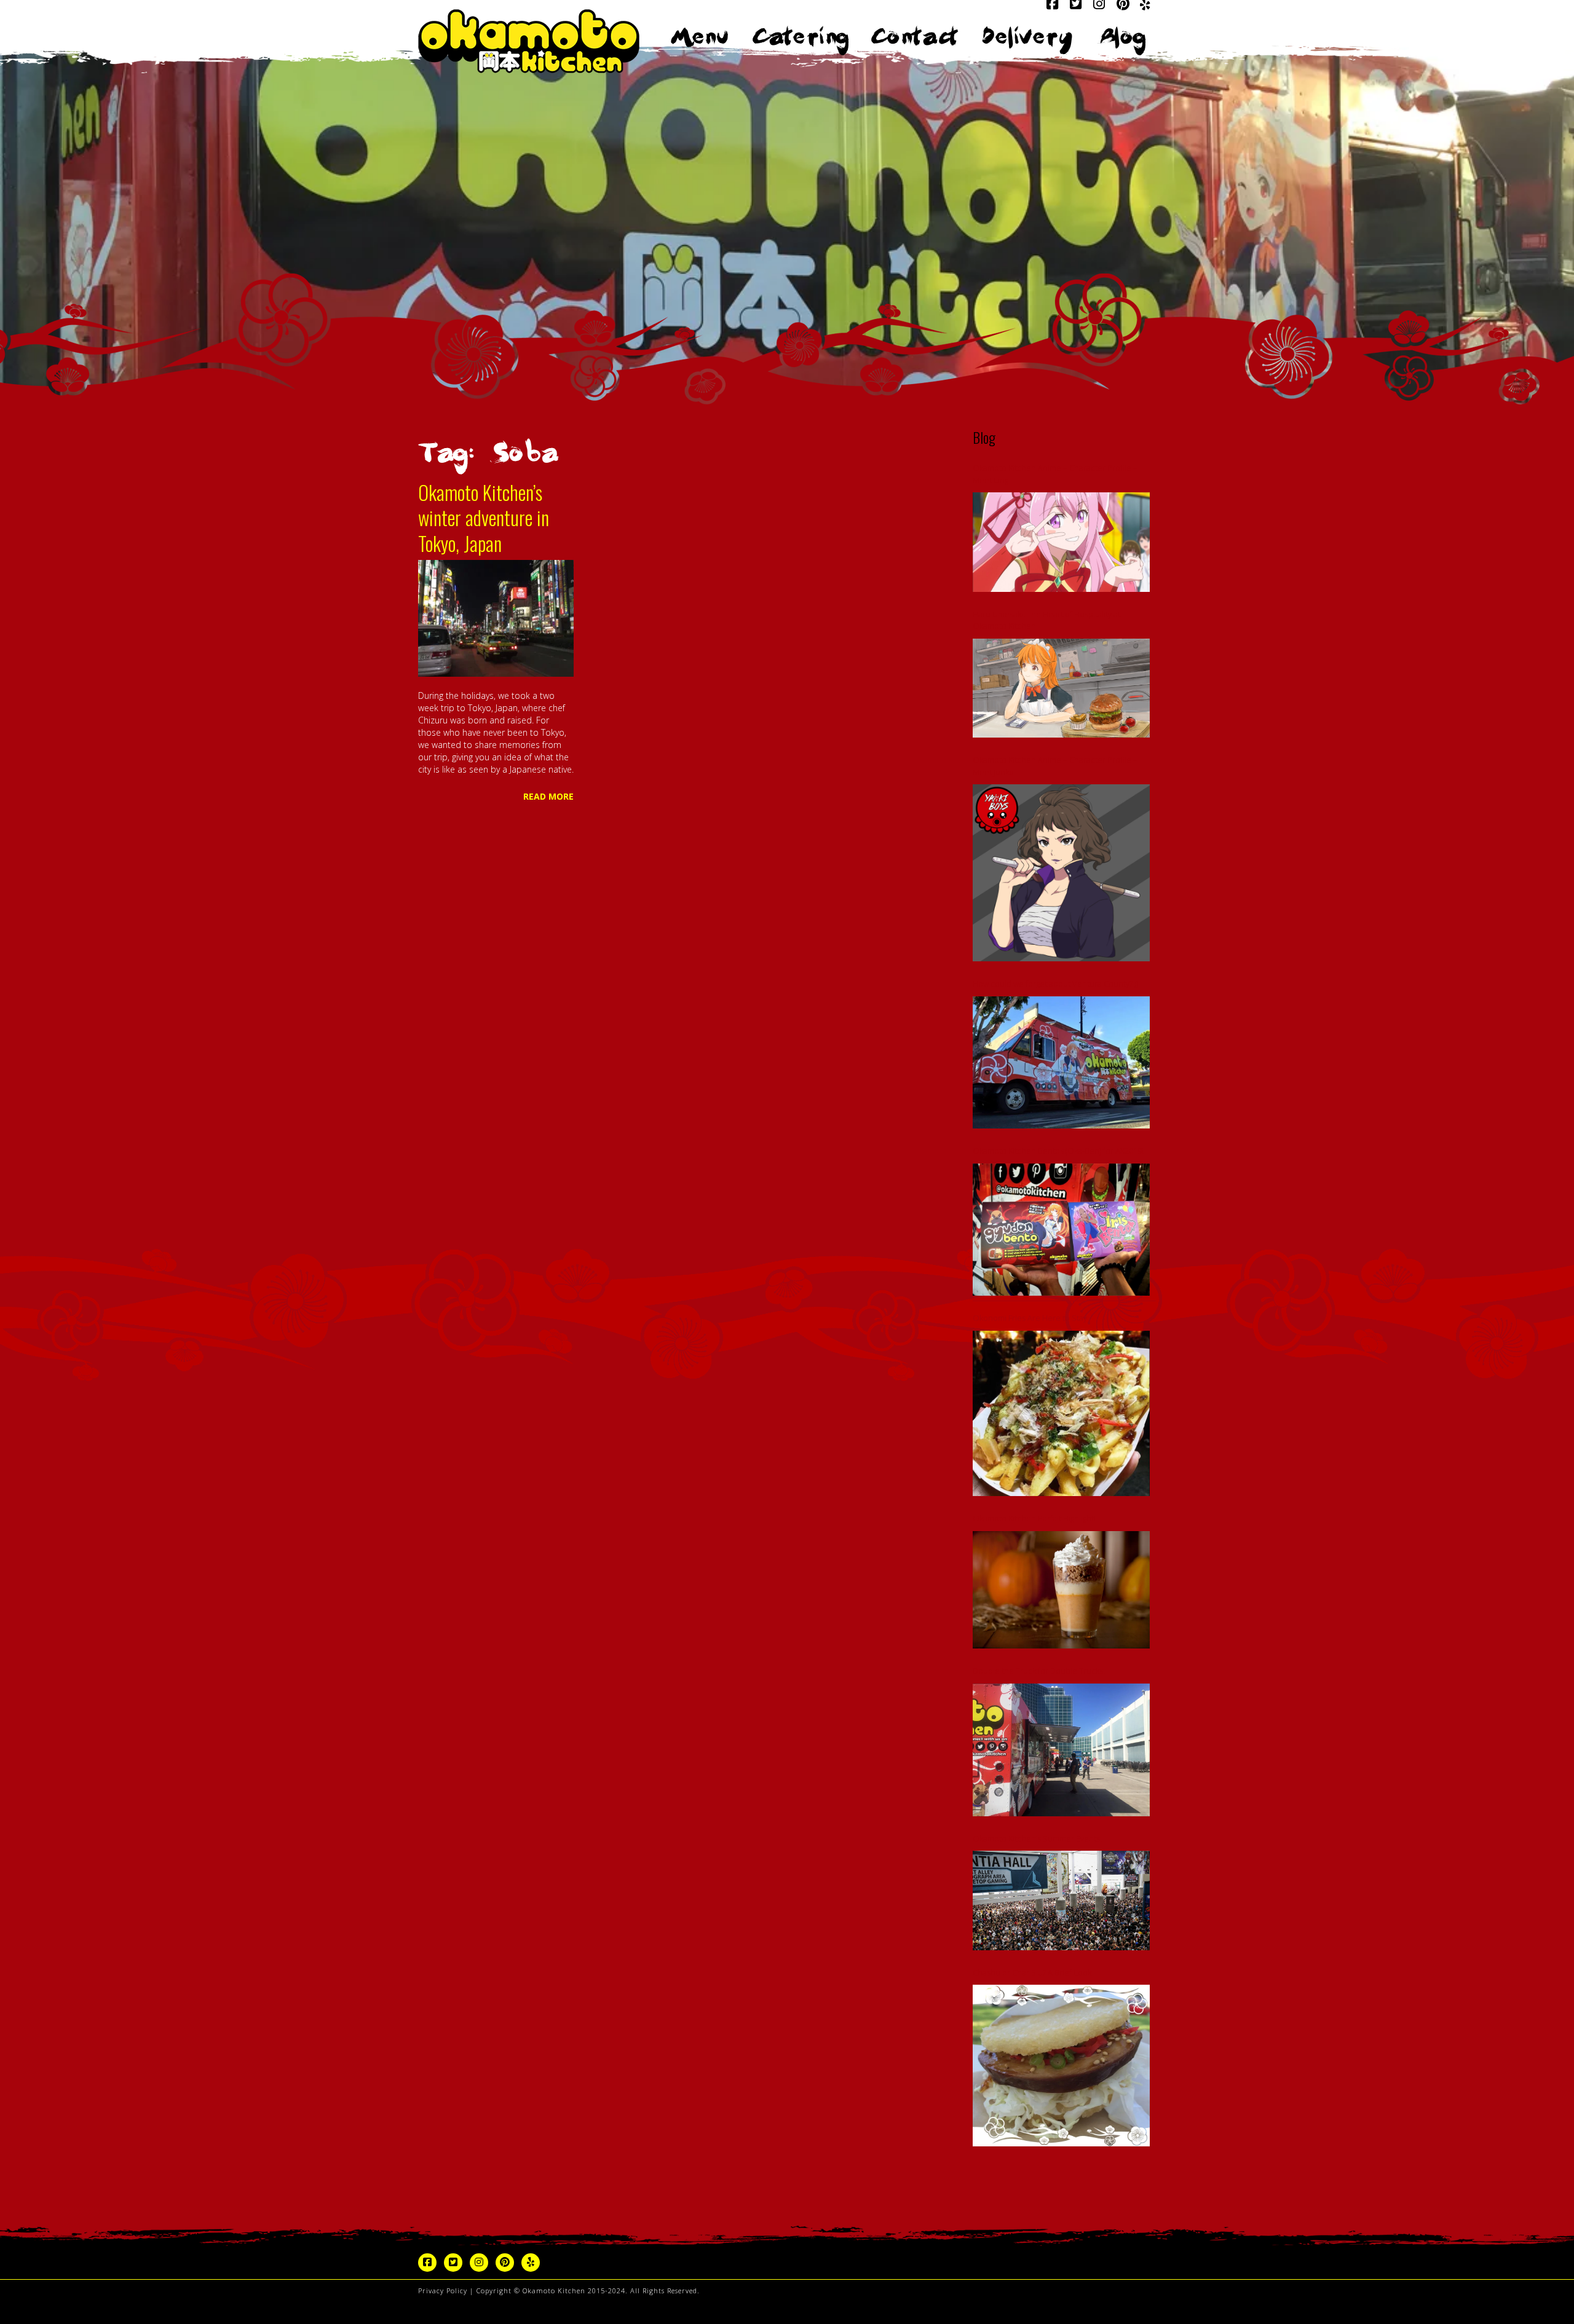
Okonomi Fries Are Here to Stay (1030, 1318)
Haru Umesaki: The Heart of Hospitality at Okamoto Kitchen (1046, 620)
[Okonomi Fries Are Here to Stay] (1061, 1413)
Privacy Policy (443, 2291)
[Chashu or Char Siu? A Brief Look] (1061, 2066)
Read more (548, 796)
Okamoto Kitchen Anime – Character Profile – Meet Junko (1055, 766)
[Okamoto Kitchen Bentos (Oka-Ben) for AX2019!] (1061, 1230)
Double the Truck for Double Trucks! (1039, 1671)
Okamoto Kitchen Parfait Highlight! (1034, 1518)
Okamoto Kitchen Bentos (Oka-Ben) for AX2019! (1058, 1151)
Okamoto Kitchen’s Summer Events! (1037, 1838)
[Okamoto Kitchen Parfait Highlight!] (1061, 1590)
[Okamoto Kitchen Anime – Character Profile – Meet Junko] (1061, 873)
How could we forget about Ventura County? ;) (1055, 983)
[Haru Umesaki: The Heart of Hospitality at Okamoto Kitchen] (1061, 688)
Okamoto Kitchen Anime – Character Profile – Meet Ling (1055, 474)
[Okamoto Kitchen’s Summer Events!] (1061, 1901)
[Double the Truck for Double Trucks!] (1061, 1750)
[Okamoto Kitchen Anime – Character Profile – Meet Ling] (1061, 542)
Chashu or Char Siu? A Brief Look (1032, 1972)
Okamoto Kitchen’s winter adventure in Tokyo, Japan (484, 518)
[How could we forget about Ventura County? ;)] (1061, 1063)
